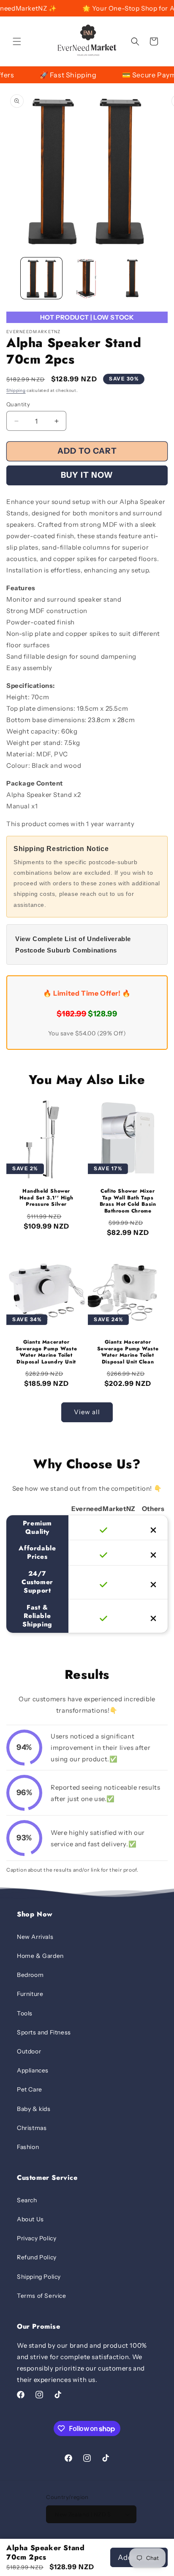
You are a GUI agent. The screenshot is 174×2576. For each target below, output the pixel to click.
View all (87, 1412)
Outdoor (29, 2051)
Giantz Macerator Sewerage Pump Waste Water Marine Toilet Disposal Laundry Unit (46, 1352)
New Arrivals (35, 1937)
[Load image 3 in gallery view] (132, 278)
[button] (17, 41)
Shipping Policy (39, 2277)
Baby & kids (34, 2109)
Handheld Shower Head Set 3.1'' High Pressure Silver (46, 1198)
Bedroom (30, 1975)
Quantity (18, 404)
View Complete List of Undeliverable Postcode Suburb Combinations (73, 944)
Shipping (16, 390)
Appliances (33, 2070)
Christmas (32, 2128)
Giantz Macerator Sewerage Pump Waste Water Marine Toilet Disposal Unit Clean (128, 1352)
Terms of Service (42, 2296)
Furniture (30, 1994)
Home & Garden (40, 1956)
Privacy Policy (37, 2238)
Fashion (28, 2147)
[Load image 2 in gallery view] (87, 278)
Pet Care (30, 2089)
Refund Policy (37, 2257)
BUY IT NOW (87, 475)
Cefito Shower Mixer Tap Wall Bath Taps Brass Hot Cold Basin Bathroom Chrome (128, 1201)
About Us (30, 2219)
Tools (25, 2013)
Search (27, 2200)
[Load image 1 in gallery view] (41, 278)
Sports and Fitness (44, 2032)
